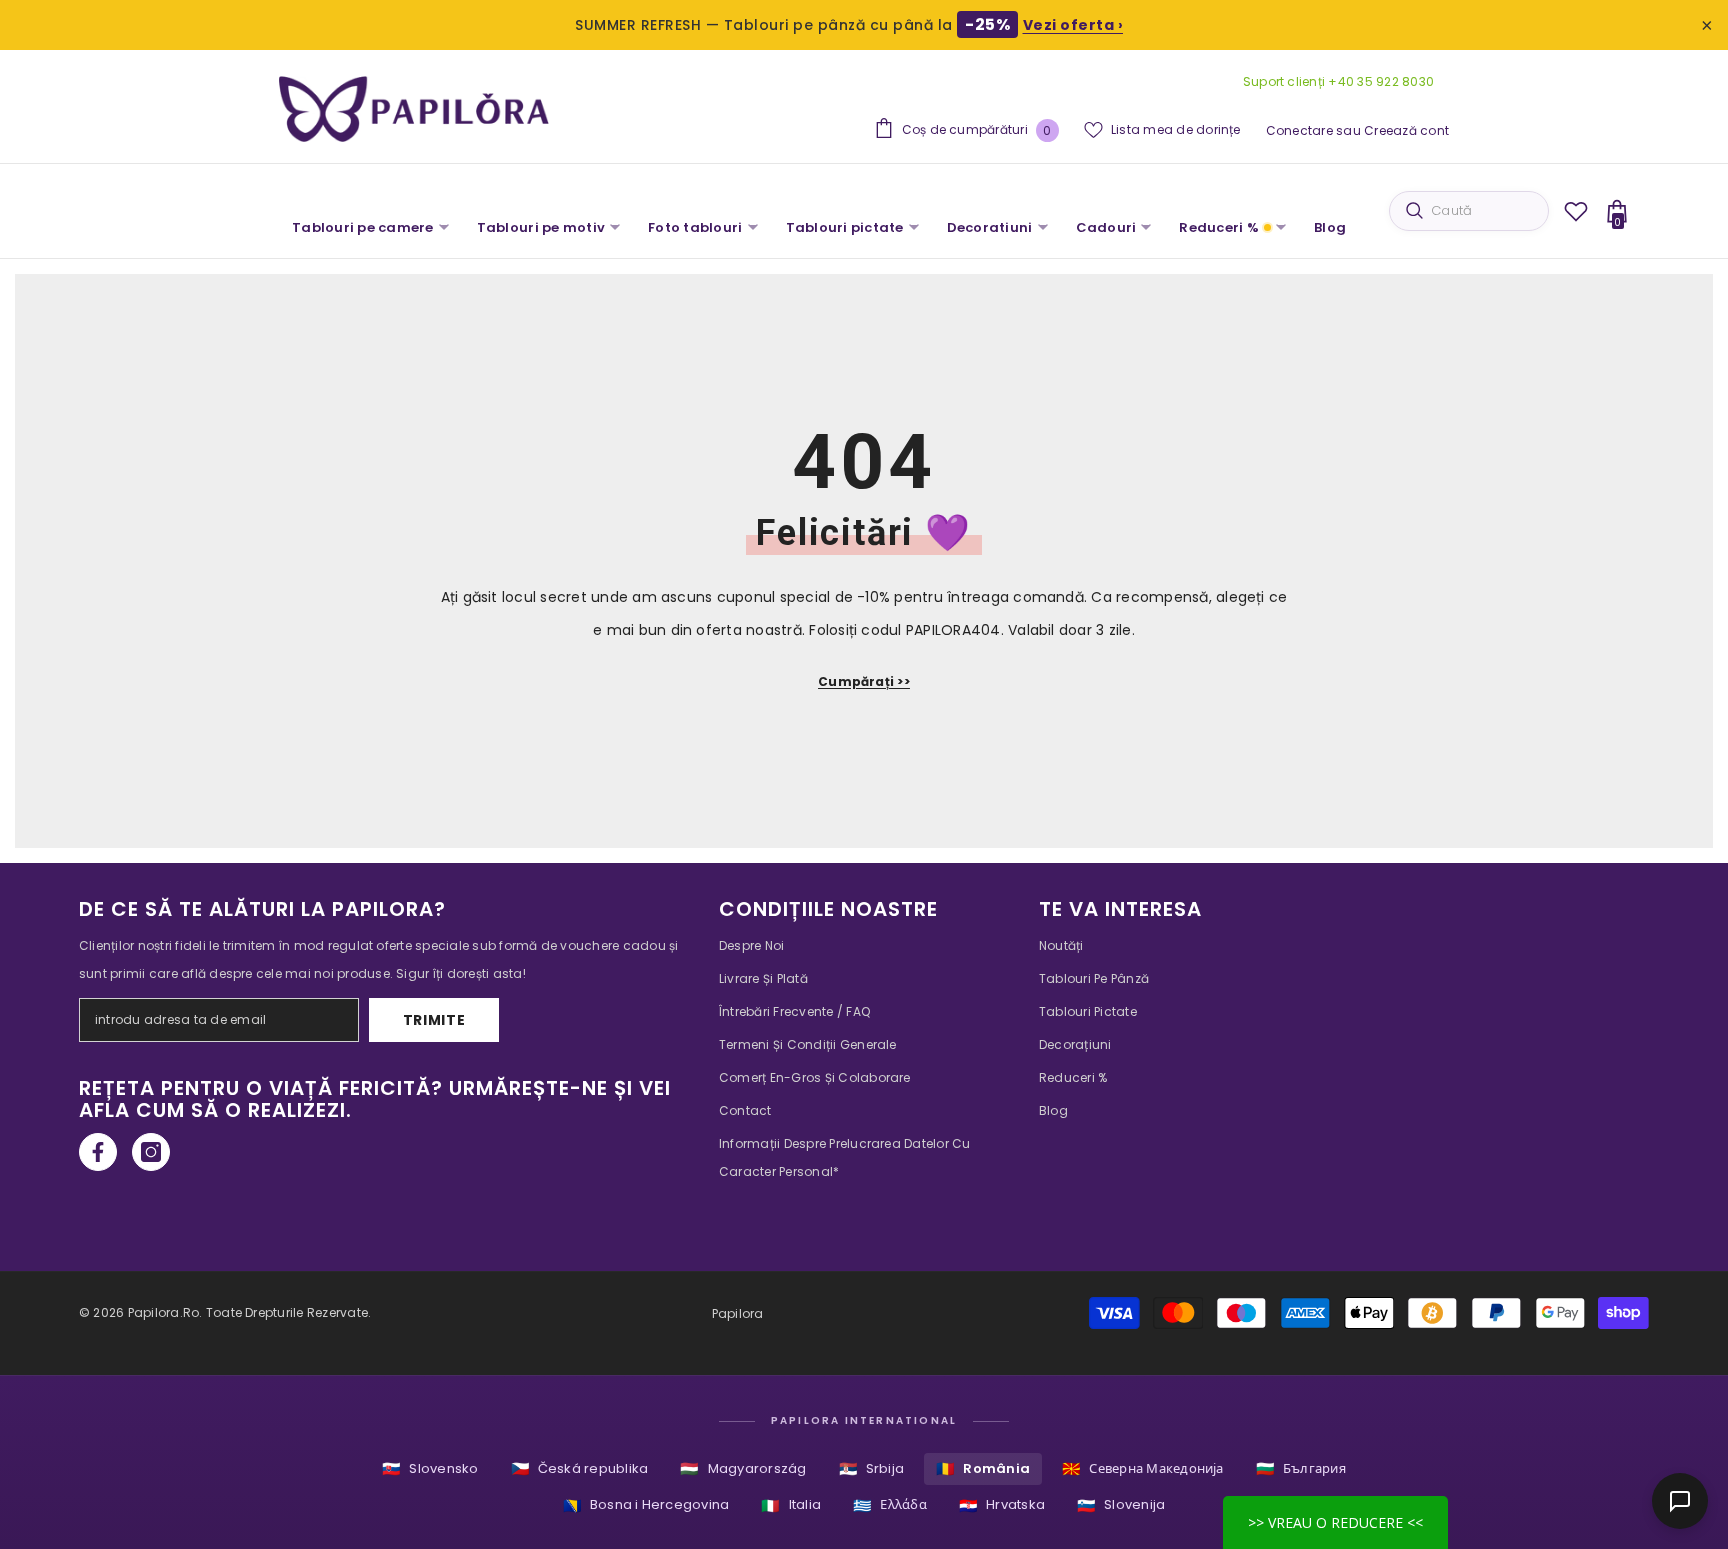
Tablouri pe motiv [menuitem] (541, 227)
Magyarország (743, 1468)
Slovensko (430, 1468)
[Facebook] (98, 1152)
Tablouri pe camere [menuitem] (363, 227)
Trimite (434, 1020)
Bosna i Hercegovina (646, 1505)
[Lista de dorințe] (1576, 211)
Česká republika (580, 1468)
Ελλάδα (890, 1505)
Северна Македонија (1143, 1468)
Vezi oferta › (1073, 25)
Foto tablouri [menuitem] (695, 227)
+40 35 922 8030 (1379, 81)
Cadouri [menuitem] (1106, 227)
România (983, 1468)
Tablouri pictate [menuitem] (845, 227)
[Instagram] (151, 1152)
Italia (791, 1505)
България (1301, 1468)
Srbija (872, 1468)
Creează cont (1406, 130)
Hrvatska (1002, 1505)
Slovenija (1121, 1505)
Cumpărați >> (864, 681)
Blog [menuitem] (1330, 227)
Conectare (1299, 130)
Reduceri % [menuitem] (1219, 227)
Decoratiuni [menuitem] (990, 227)
